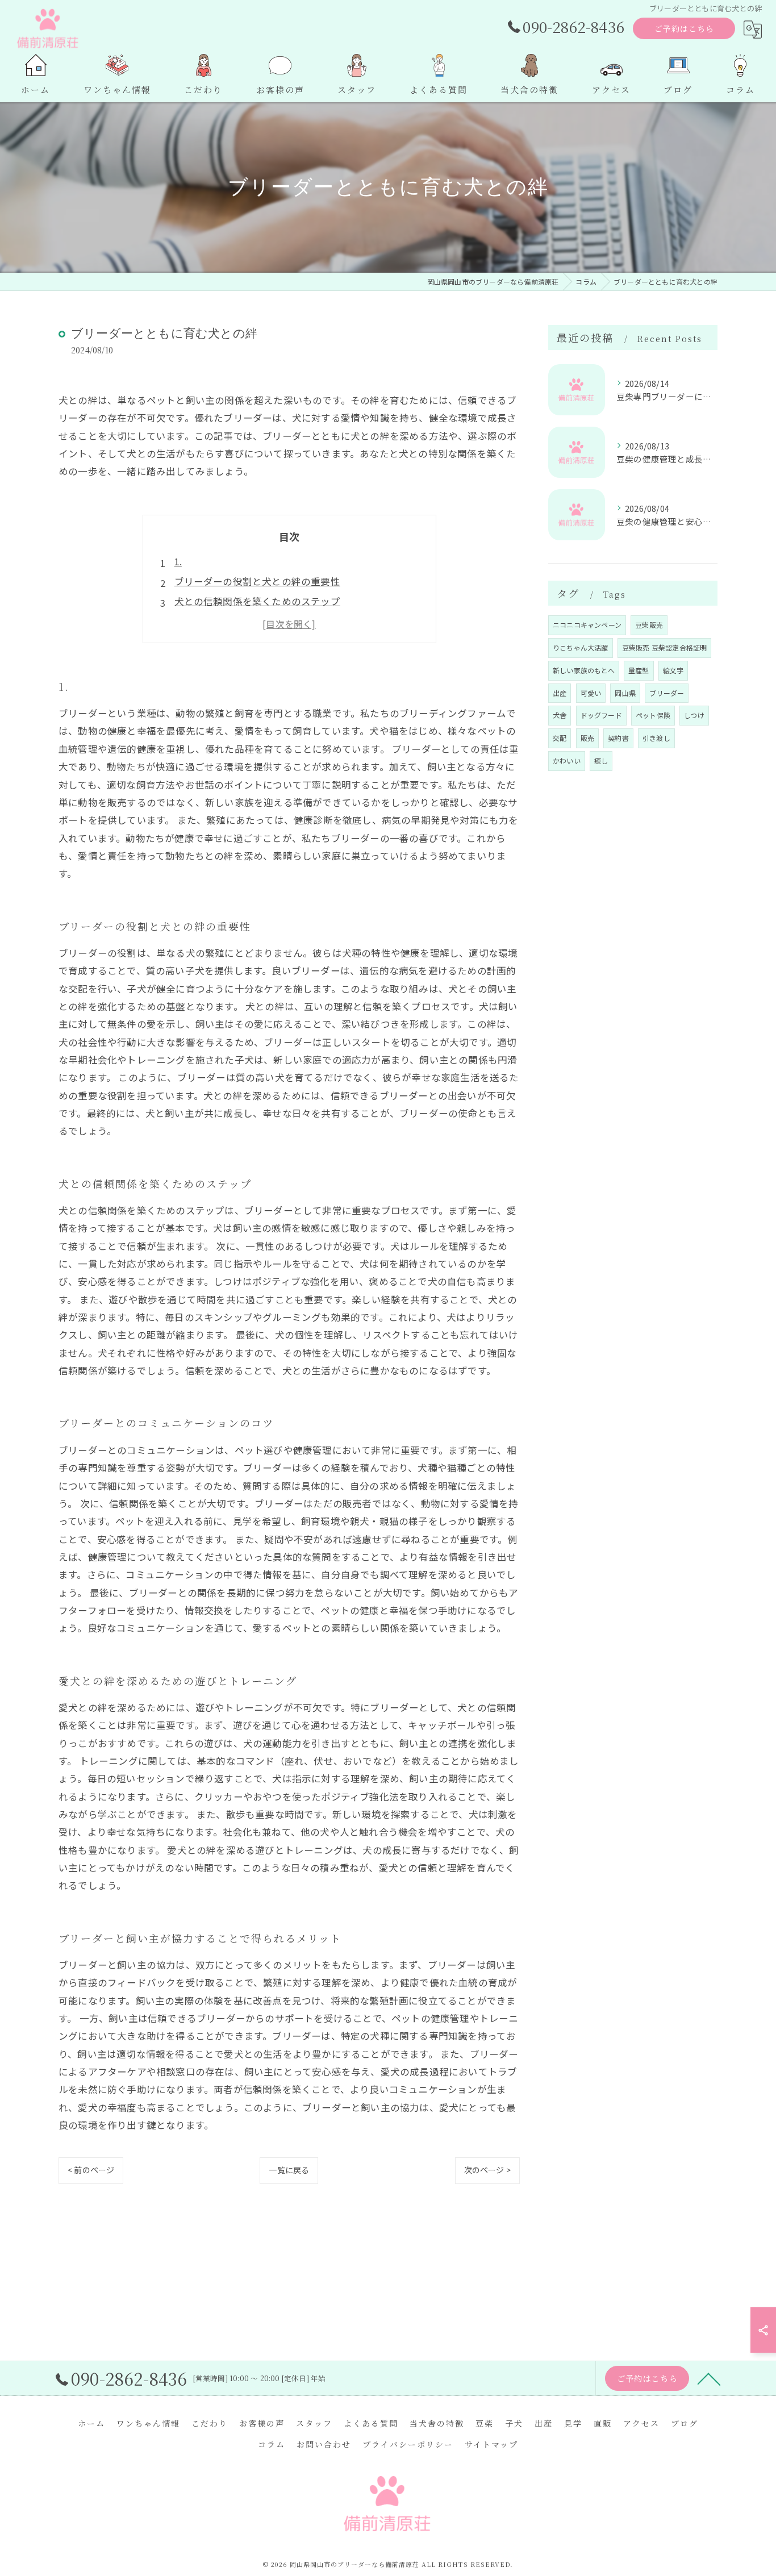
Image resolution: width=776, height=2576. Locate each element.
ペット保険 (653, 715)
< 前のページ (91, 2170)
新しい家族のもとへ (584, 670)
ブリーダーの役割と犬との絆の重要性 (257, 581)
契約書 (618, 738)
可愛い (591, 693)
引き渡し (656, 738)
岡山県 (625, 693)
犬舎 (560, 715)
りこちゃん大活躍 (581, 647)
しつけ (694, 715)
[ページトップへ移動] (709, 2378)
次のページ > (487, 2170)
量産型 (639, 670)
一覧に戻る (289, 2170)
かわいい (567, 760)
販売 (587, 738)
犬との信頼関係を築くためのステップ (257, 601)
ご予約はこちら (684, 28)
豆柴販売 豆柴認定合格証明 (665, 647)
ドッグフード (601, 715)
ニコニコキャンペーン (587, 625)
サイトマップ (491, 2444)
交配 (560, 738)
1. (178, 561)
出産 (560, 693)
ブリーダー (667, 693)
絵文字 (673, 670)
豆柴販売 (649, 625)
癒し (601, 760)
